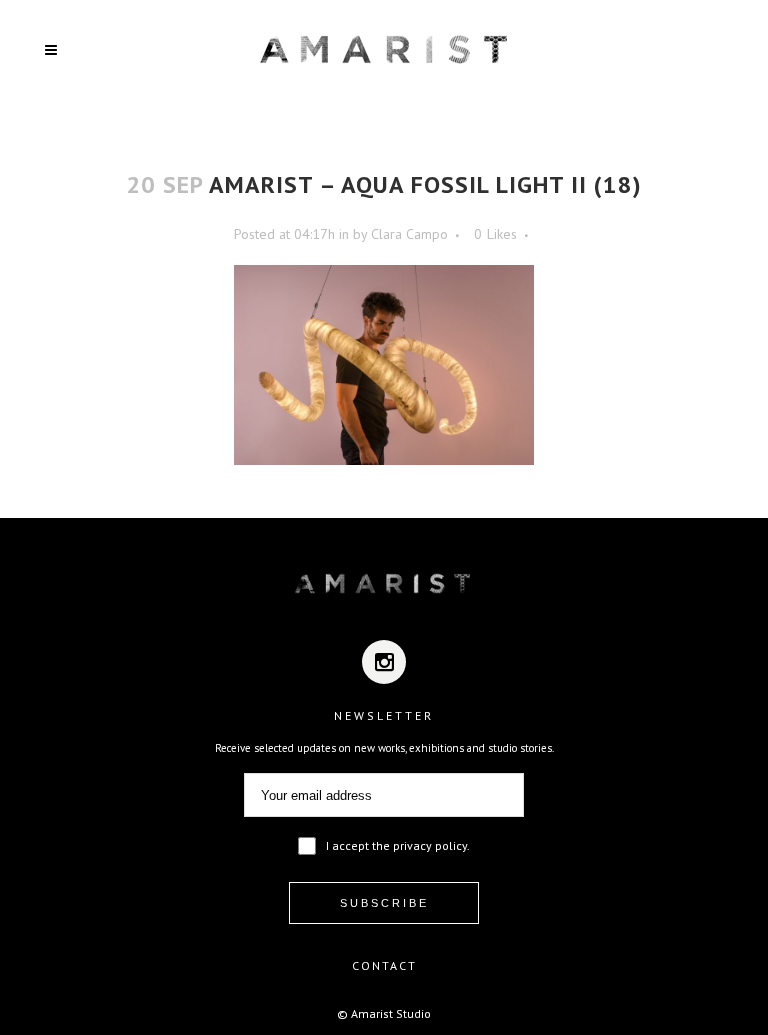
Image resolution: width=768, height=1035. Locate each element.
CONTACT (384, 965)
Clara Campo (409, 234)
